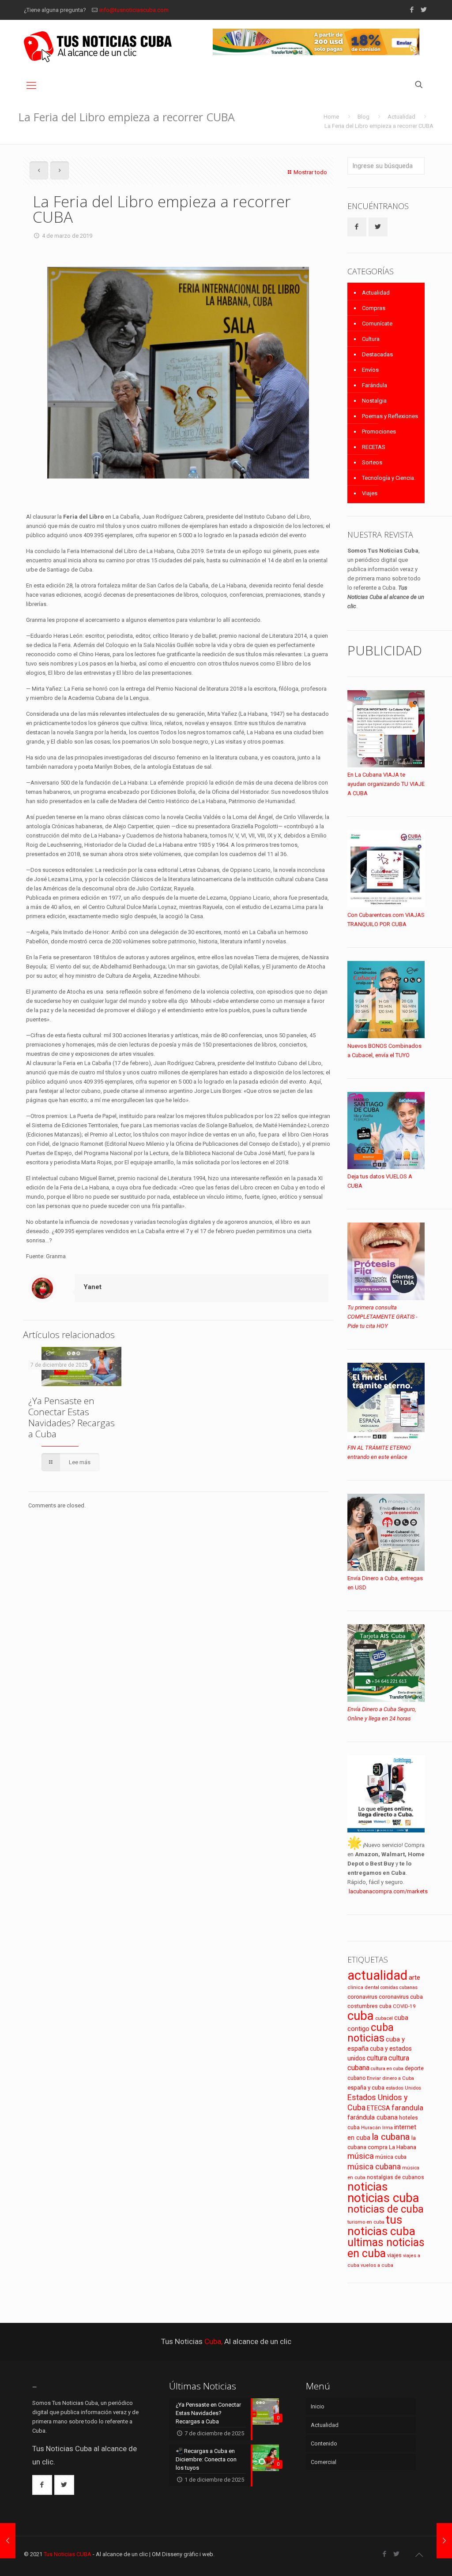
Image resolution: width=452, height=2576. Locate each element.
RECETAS (374, 447)
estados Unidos (403, 2088)
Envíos (370, 370)
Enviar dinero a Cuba (390, 2078)
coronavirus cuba (401, 1997)
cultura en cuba (387, 2069)
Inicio (318, 2406)
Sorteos (372, 462)
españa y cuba (366, 2088)
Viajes (370, 493)
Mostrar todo (310, 172)
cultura (377, 2058)
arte (414, 1978)
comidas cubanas (399, 1987)
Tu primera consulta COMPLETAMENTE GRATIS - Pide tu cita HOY (382, 1317)
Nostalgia (374, 401)
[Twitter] (424, 10)
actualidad (377, 1975)
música (361, 2156)
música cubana (374, 2167)
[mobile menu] (31, 86)
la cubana (391, 2137)
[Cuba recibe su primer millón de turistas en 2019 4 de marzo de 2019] (444, 2541)
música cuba (391, 2157)
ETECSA (379, 2108)
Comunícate (377, 323)
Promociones (379, 432)
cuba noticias (371, 2033)
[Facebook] (412, 10)
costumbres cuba (369, 2006)
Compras (374, 308)
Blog (363, 117)
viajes (394, 2255)
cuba (361, 2016)
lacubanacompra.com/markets (388, 1891)
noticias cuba (383, 2198)
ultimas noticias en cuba (386, 2248)
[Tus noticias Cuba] (98, 47)
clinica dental (363, 1987)
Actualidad (401, 117)
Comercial (324, 2462)
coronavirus (362, 1997)
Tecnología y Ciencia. (389, 478)
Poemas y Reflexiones (390, 416)
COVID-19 (404, 2006)
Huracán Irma (377, 2128)
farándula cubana (373, 2117)
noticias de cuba (386, 2209)
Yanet (92, 1287)
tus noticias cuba (381, 2225)
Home (331, 117)
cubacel (384, 2018)
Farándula (375, 385)
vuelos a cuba (377, 2265)
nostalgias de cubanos (395, 2177)
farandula (407, 2108)
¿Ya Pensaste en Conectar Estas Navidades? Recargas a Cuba (72, 1417)
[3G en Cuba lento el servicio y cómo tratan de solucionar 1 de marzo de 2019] (8, 2541)
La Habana (403, 2147)
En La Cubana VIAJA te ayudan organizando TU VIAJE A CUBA (386, 784)
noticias (367, 2187)
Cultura (371, 339)
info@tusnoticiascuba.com (134, 10)
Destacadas (377, 354)
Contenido (324, 2443)
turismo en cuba (366, 2222)
